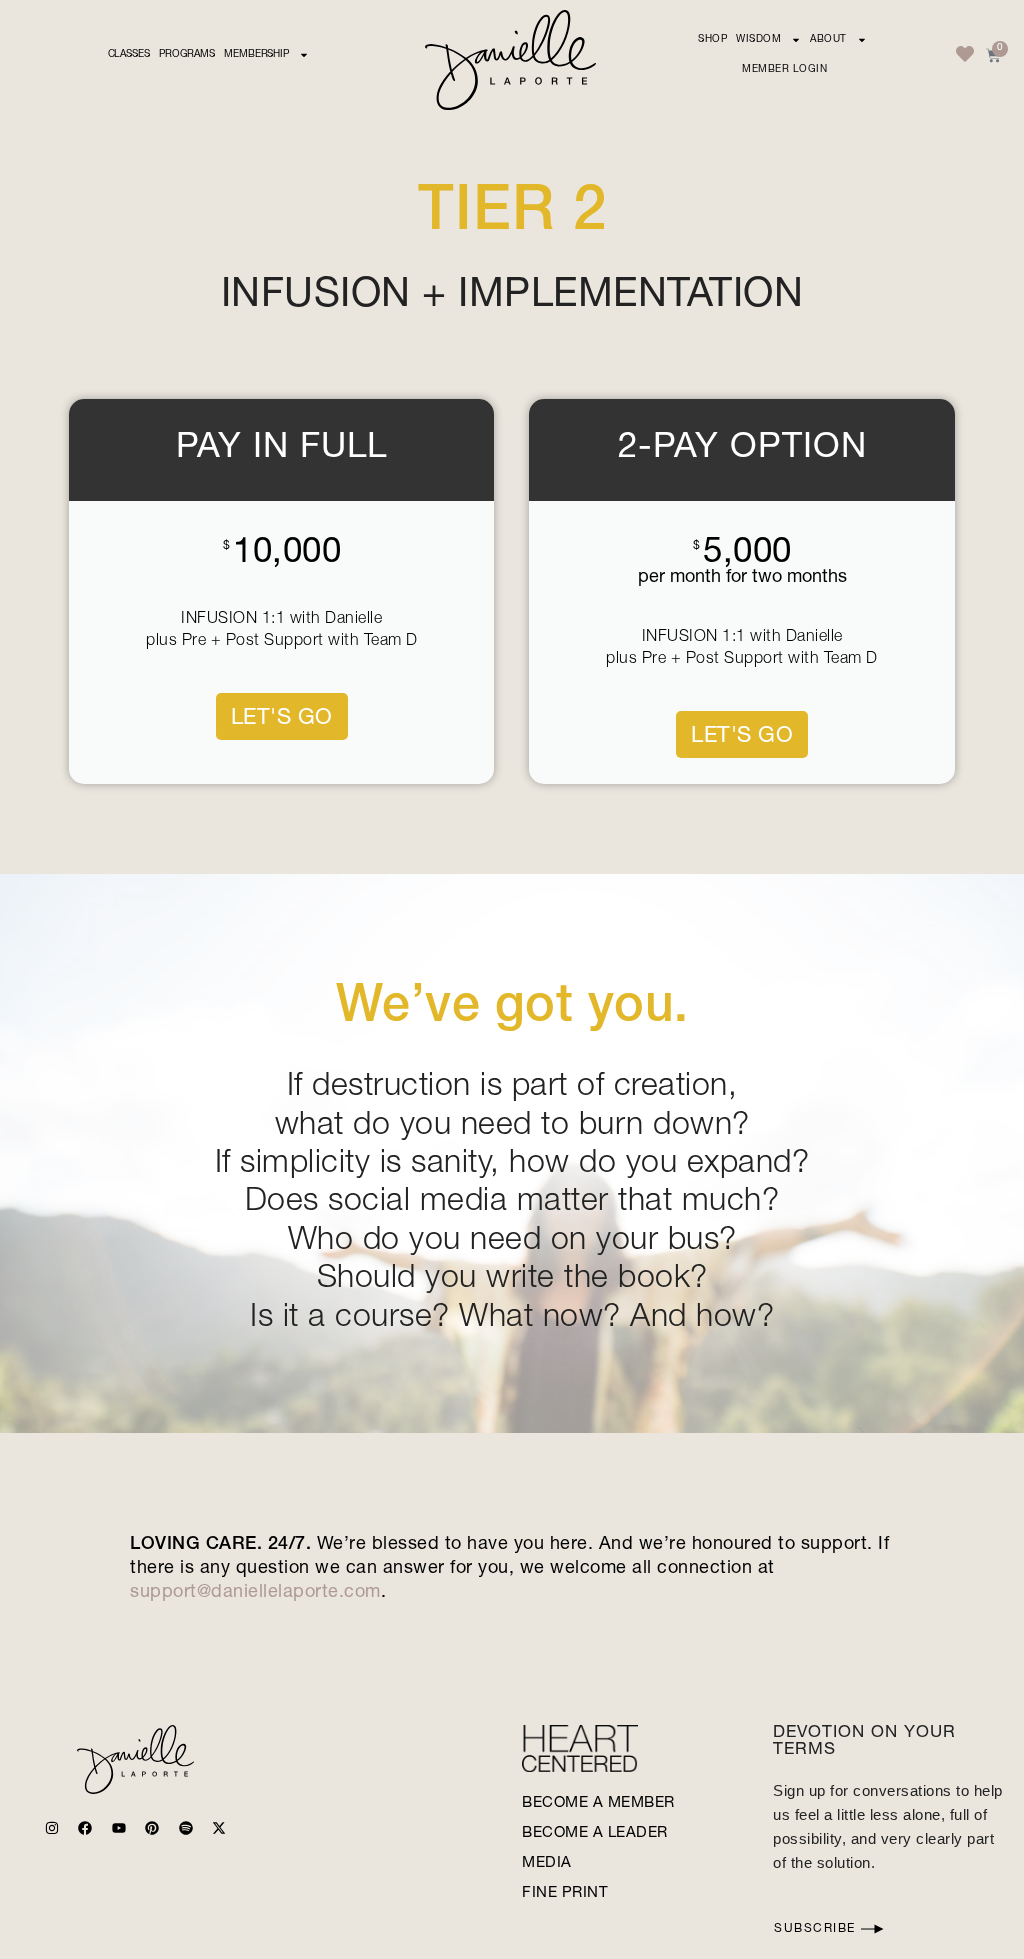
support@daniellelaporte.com (255, 1593)
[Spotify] (186, 1828)
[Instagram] (52, 1828)
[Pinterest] (152, 1828)
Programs (187, 55)
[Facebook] (85, 1828)
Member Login (784, 70)
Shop (712, 40)
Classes (129, 55)
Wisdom (758, 40)
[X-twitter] (219, 1828)
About (828, 40)
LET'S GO (282, 719)
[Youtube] (119, 1828)
